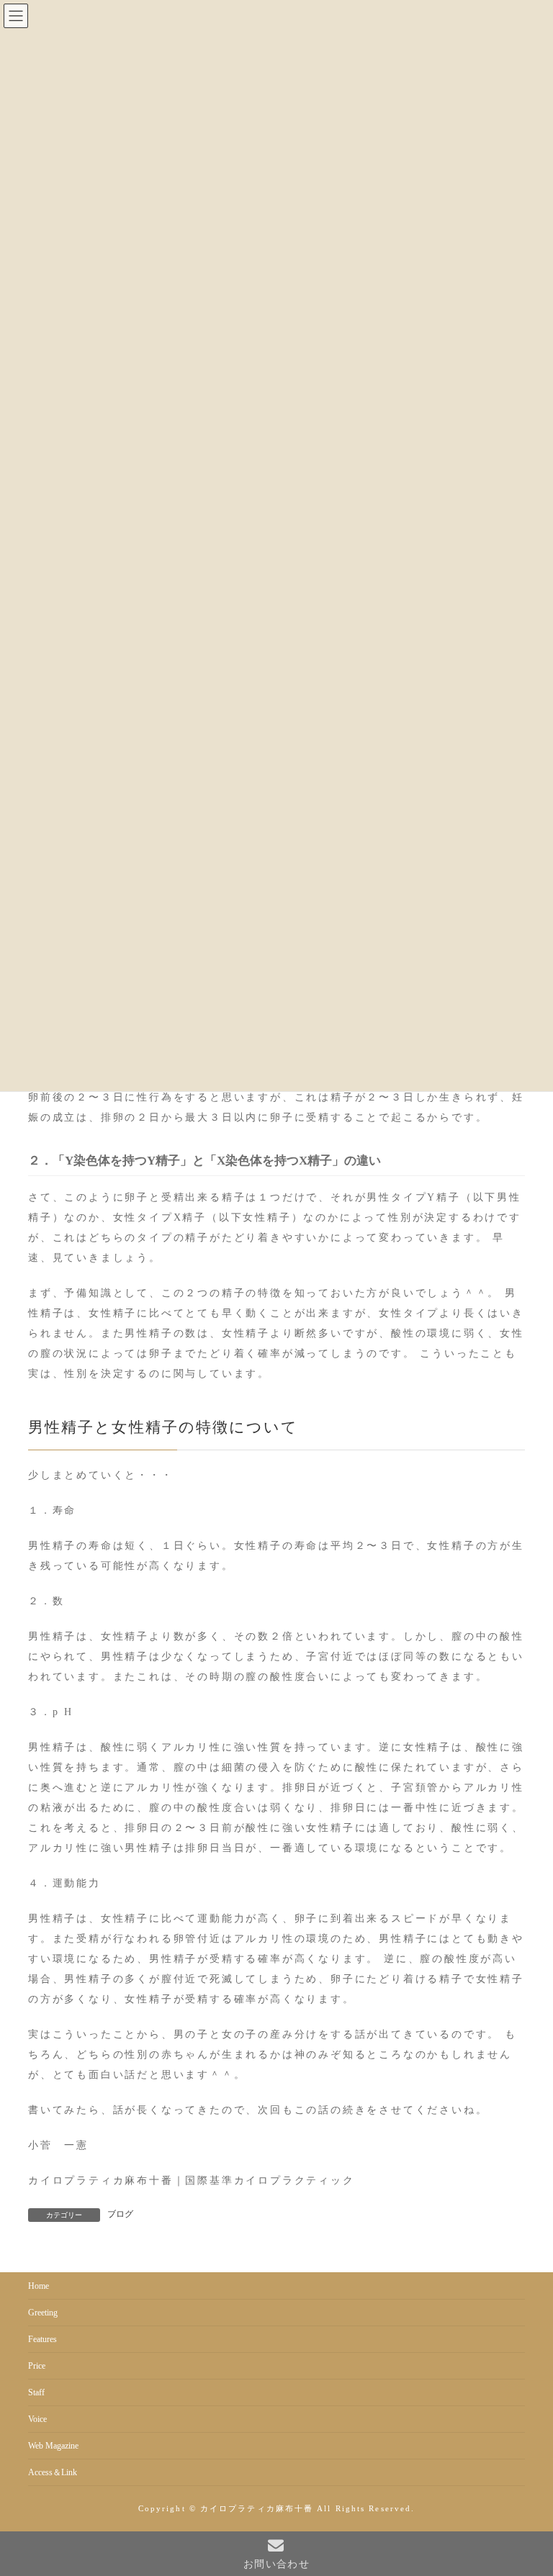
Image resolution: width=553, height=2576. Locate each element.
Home (39, 2286)
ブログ (120, 2214)
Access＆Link (53, 2472)
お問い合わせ (276, 2564)
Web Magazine (53, 2446)
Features (42, 2339)
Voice (37, 2419)
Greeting (43, 2313)
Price (37, 2366)
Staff (36, 2392)
